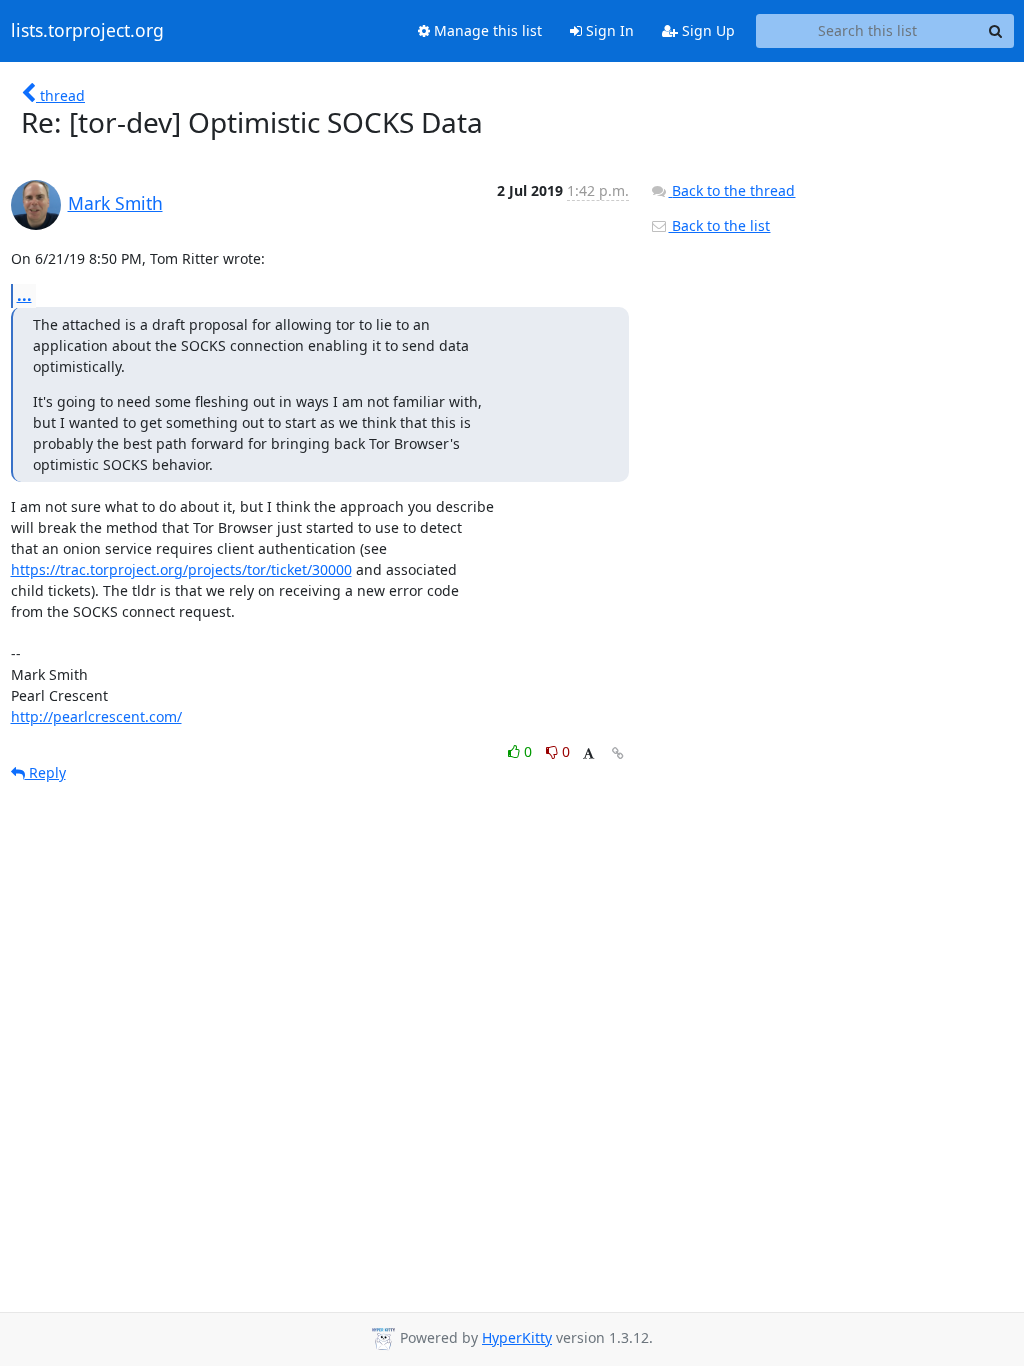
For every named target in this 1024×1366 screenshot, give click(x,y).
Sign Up (706, 30)
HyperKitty (517, 1337)
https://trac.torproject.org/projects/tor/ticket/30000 (181, 569)
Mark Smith (115, 203)
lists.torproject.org (87, 31)
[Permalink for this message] (618, 753)
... (24, 295)
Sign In (608, 30)
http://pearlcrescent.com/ (96, 716)
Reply (45, 772)
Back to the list (719, 225)
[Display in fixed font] (588, 754)
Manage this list (486, 30)
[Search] (996, 31)
